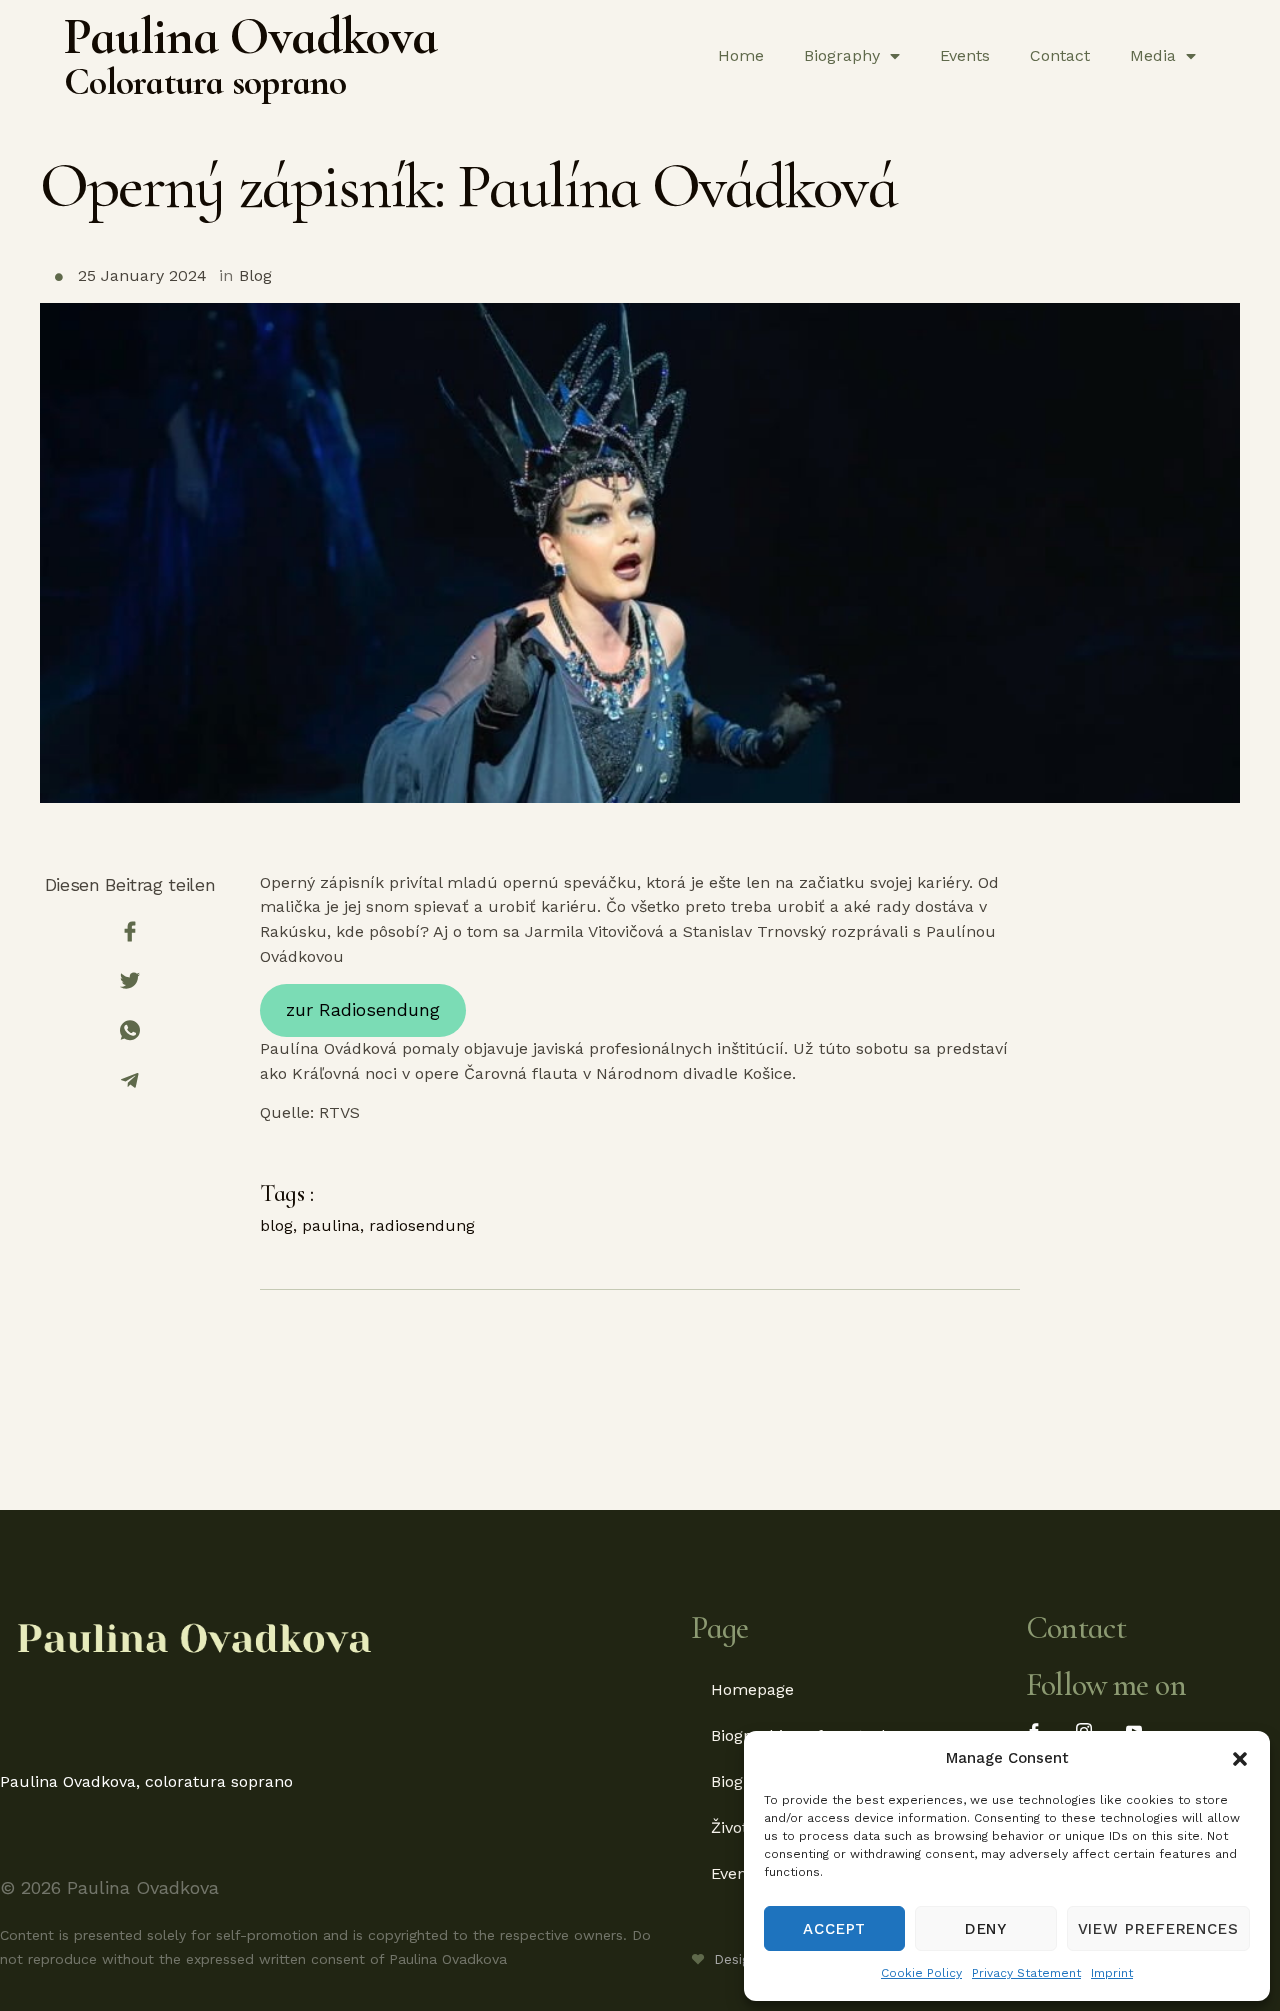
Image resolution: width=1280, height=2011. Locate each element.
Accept (834, 1929)
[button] (1240, 1759)
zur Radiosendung (363, 1009)
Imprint (1112, 1973)
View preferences (1158, 1929)
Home (741, 55)
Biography (842, 55)
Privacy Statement (1026, 1973)
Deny (986, 1929)
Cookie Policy (921, 1973)
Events (965, 55)
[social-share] (130, 931)
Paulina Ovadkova (250, 36)
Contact (1060, 55)
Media (1153, 55)
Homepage (752, 1689)
